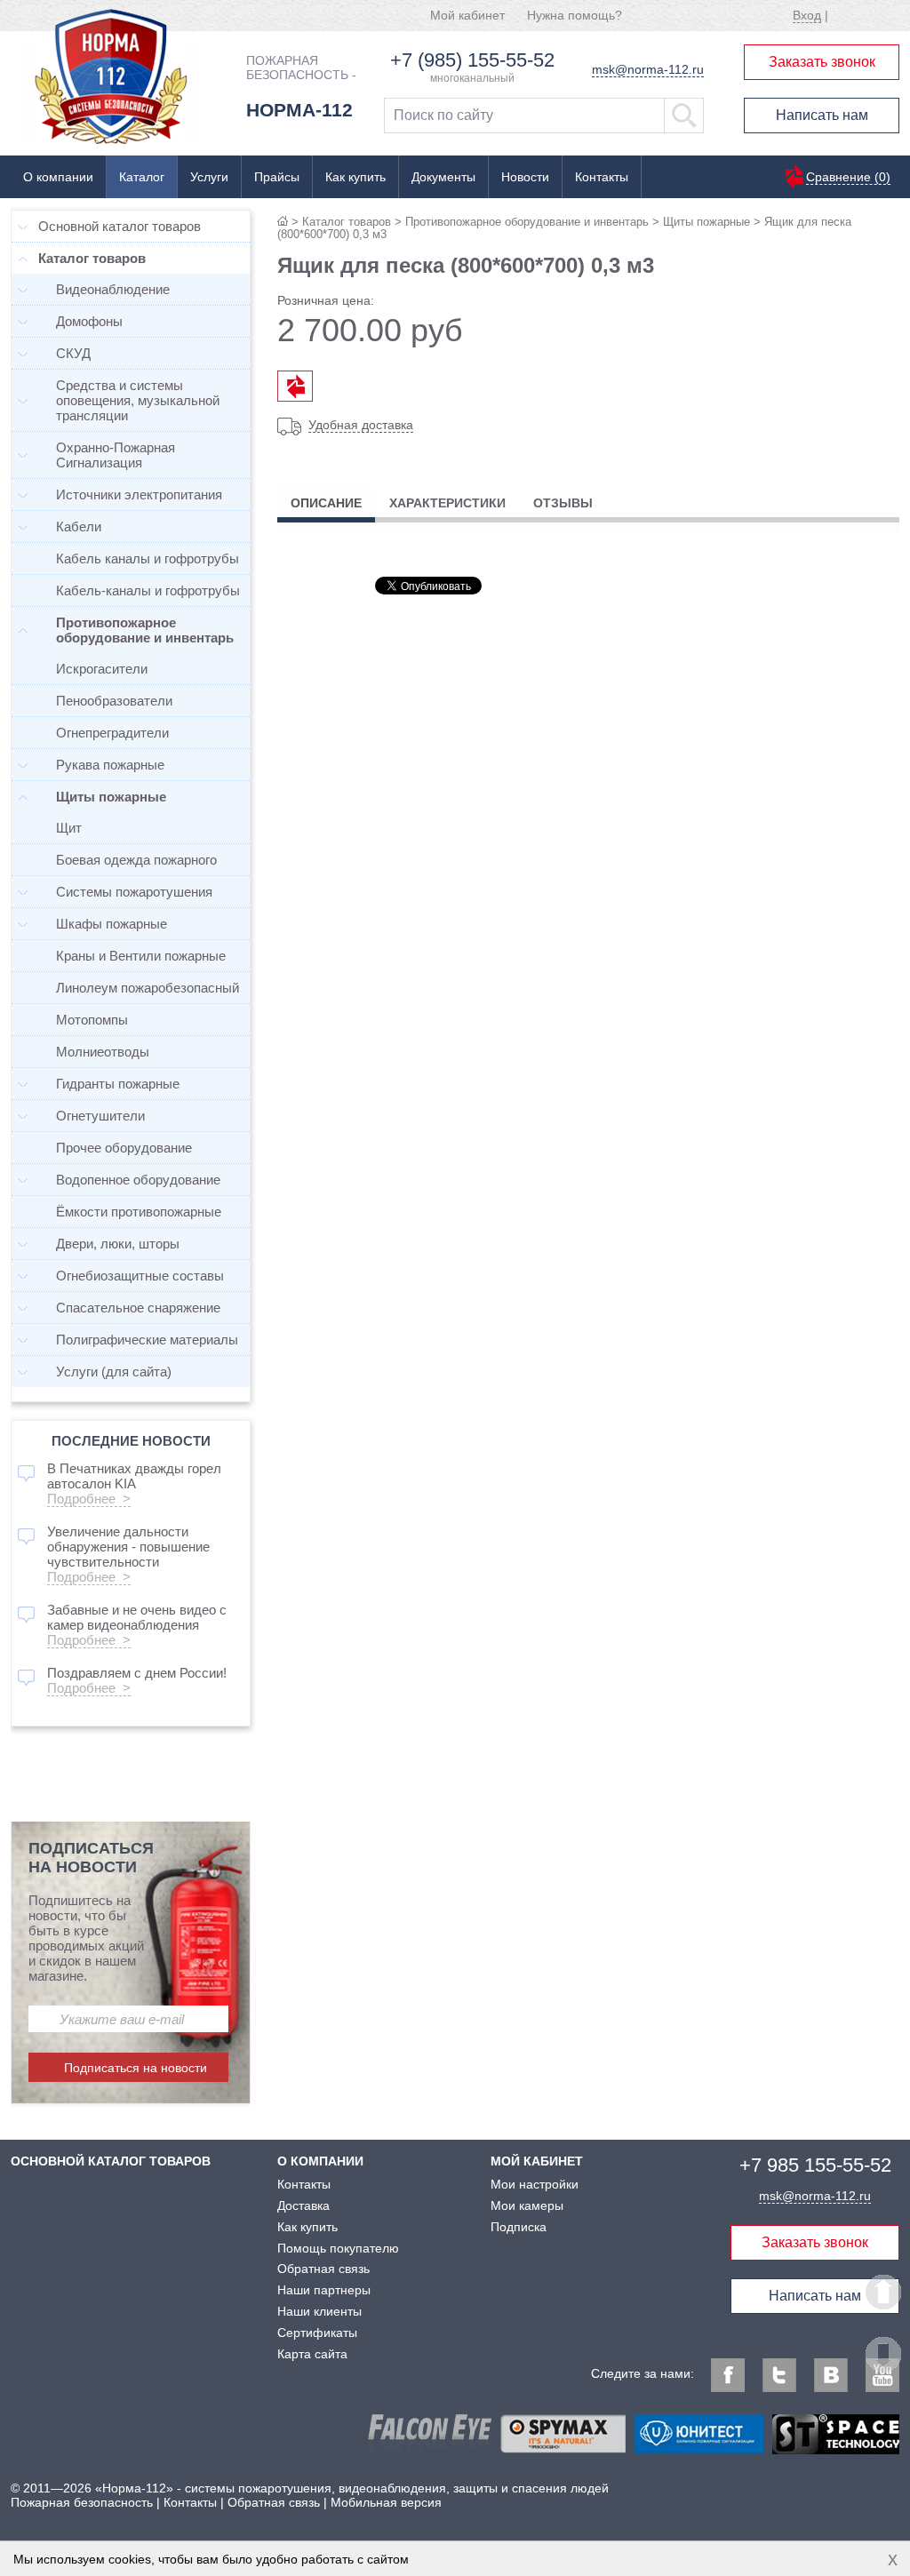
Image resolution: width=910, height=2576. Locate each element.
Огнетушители (100, 1116)
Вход (807, 15)
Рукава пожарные (110, 765)
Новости (525, 177)
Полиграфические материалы (147, 1340)
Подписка (519, 2227)
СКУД (73, 353)
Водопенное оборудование (138, 1180)
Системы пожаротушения (134, 892)
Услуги (209, 177)
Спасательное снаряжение (138, 1308)
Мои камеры (527, 2205)
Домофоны (89, 321)
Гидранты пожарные (118, 1084)
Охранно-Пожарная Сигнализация (116, 455)
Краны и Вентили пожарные (141, 956)
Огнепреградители (112, 733)
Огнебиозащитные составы (140, 1276)
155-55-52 (815, 2165)
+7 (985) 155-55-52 (472, 60)
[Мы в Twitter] (779, 2375)
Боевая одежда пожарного (136, 860)
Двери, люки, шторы (118, 1244)
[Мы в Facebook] (728, 2375)
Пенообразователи (114, 701)
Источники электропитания (139, 494)
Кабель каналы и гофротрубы (148, 558)
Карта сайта (312, 2354)
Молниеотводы (103, 1052)
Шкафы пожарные (112, 924)
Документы (443, 177)
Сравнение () (848, 177)
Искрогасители (102, 669)
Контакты (602, 177)
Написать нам (822, 115)
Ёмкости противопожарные (139, 1212)
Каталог (142, 177)
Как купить (355, 177)
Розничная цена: (326, 300)
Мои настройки (535, 2184)
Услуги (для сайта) (114, 1372)
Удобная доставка (361, 425)
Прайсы (277, 177)
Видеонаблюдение (113, 289)
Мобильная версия (386, 2502)
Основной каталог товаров (120, 226)
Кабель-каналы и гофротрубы (148, 590)
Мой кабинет (467, 15)
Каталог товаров (347, 222)
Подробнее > (89, 1499)
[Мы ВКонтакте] (831, 2375)
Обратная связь (323, 2269)
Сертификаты (317, 2333)
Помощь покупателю (338, 2248)
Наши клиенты (319, 2311)
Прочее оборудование (124, 1148)
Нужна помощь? (575, 15)
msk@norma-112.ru (648, 69)
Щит (69, 828)
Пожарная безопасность (82, 2502)
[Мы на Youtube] (882, 2375)
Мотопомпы (92, 1020)
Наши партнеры (324, 2290)
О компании (58, 177)
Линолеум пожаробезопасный (148, 988)
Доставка (303, 2205)
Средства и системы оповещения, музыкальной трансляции (138, 400)
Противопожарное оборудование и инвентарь (527, 222)
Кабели (79, 526)
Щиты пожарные (706, 222)
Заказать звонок (822, 62)
